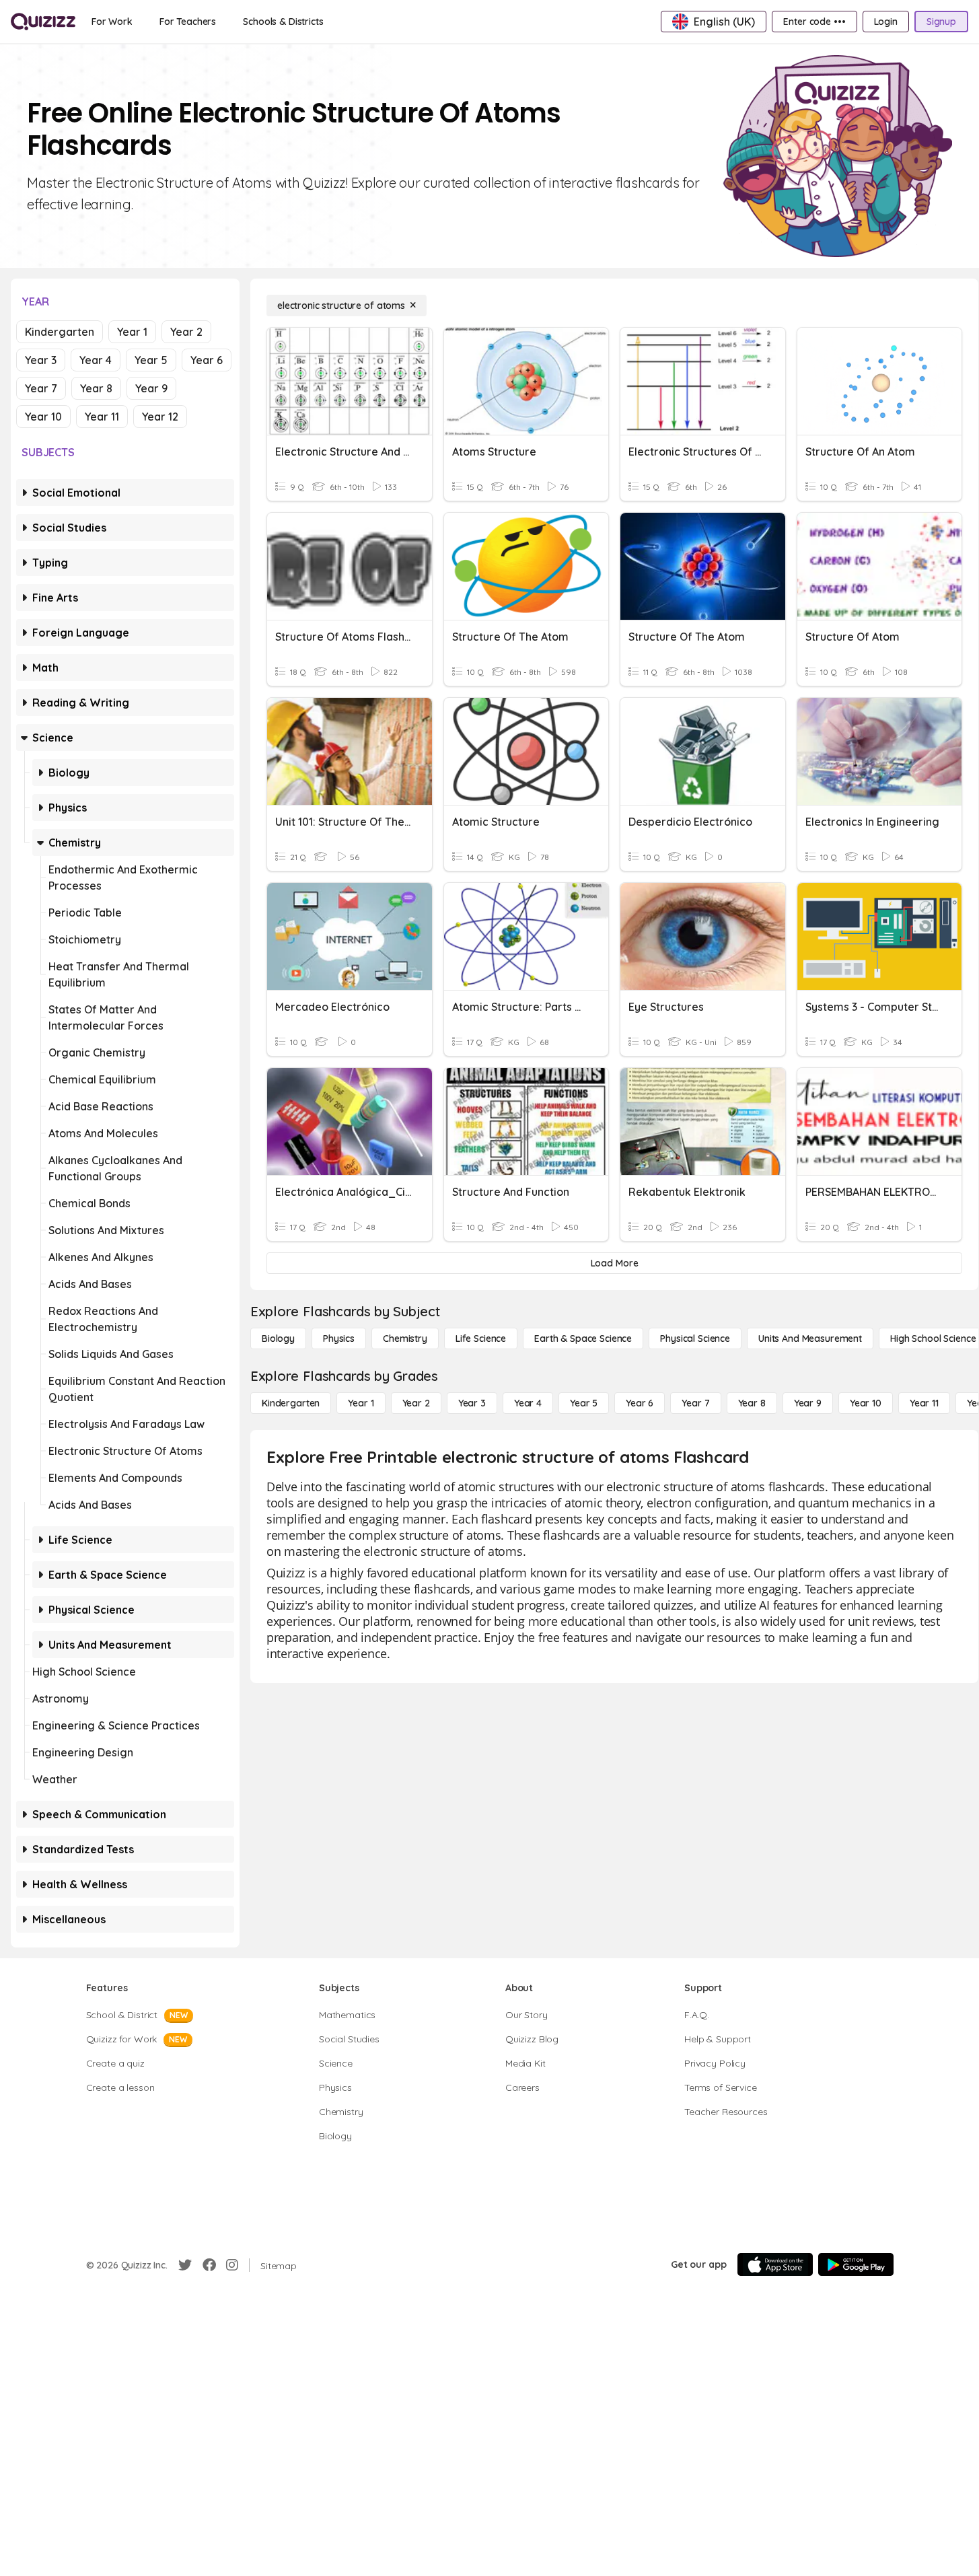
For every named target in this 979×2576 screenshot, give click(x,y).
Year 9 (151, 388)
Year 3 (41, 360)
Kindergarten (60, 332)
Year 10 (43, 417)
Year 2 (186, 332)
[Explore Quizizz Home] (43, 22)
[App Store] (775, 2264)
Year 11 (102, 417)
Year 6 (207, 360)
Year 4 (96, 360)
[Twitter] (185, 2265)
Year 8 (96, 388)
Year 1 (132, 332)
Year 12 (160, 417)
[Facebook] (209, 2265)
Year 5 (151, 360)
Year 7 (41, 388)
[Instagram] (232, 2265)
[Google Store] (856, 2264)
